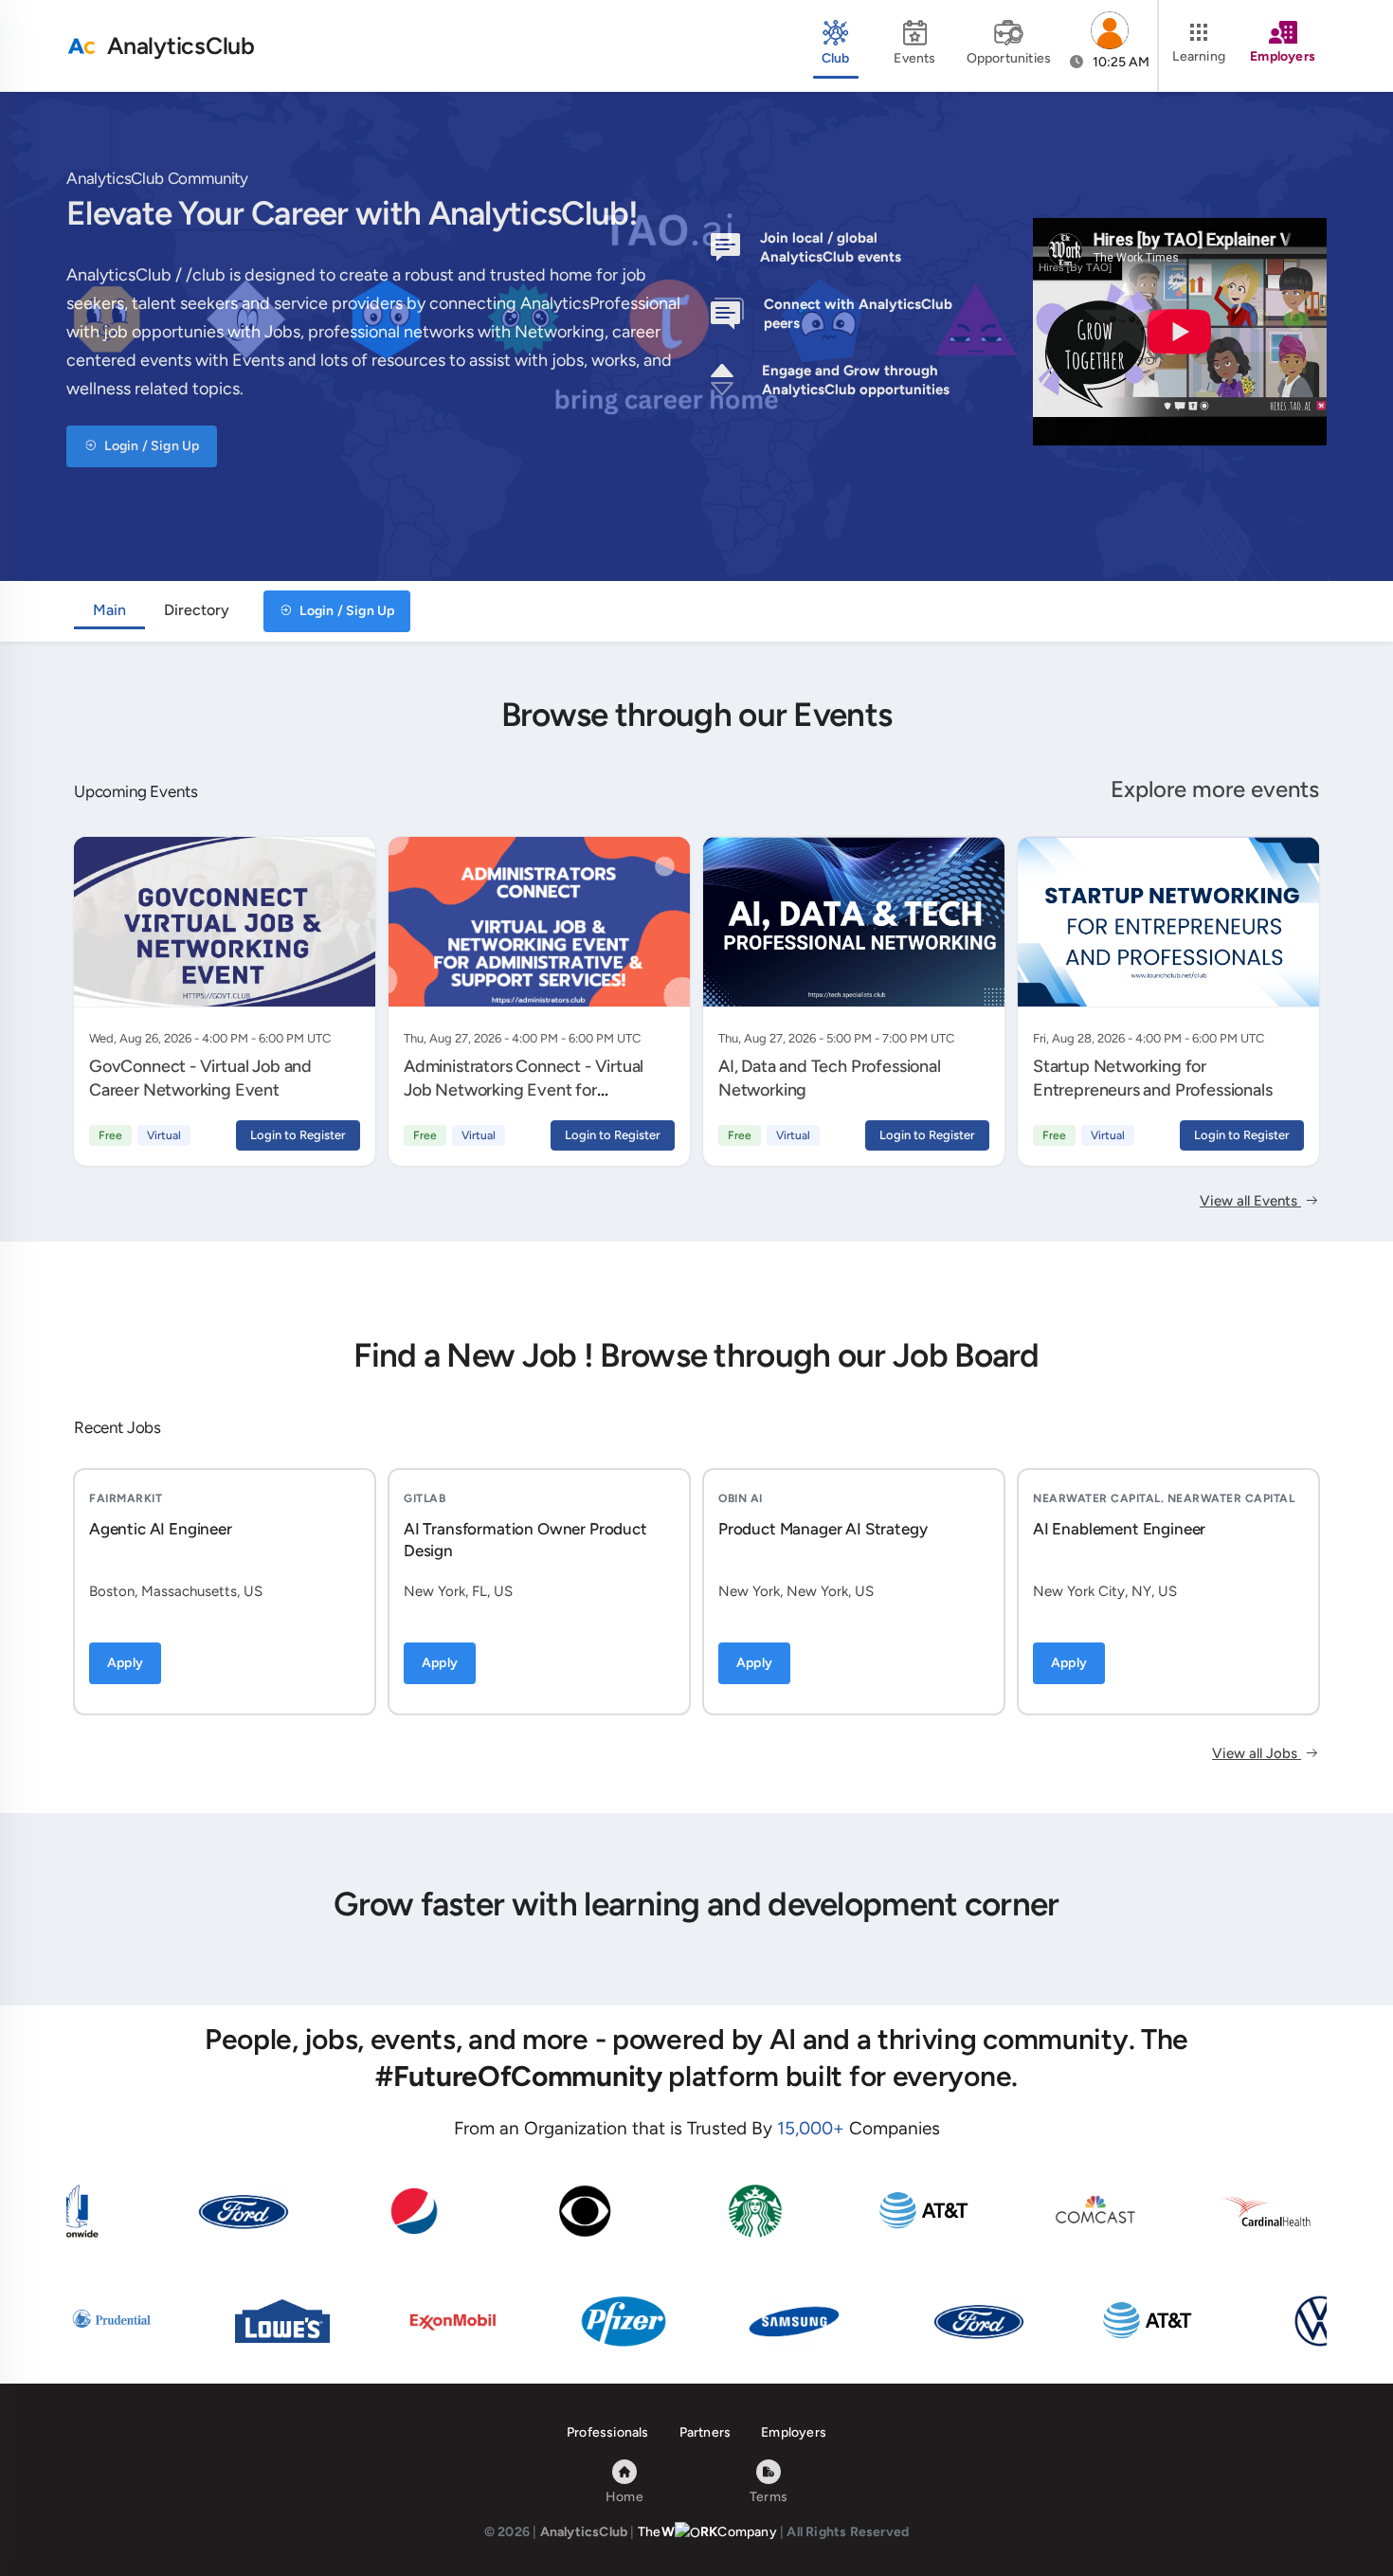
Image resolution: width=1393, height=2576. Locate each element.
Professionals (608, 2432)
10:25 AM (1120, 62)
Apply (125, 1663)
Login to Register (298, 1135)
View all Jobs (1257, 1753)
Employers (794, 2432)
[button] (1110, 45)
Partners (706, 2432)
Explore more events (1215, 789)
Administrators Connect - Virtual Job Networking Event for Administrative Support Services (524, 1089)
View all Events (1250, 1201)
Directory (197, 610)
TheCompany (707, 2532)
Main (109, 610)
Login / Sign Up (150, 446)
